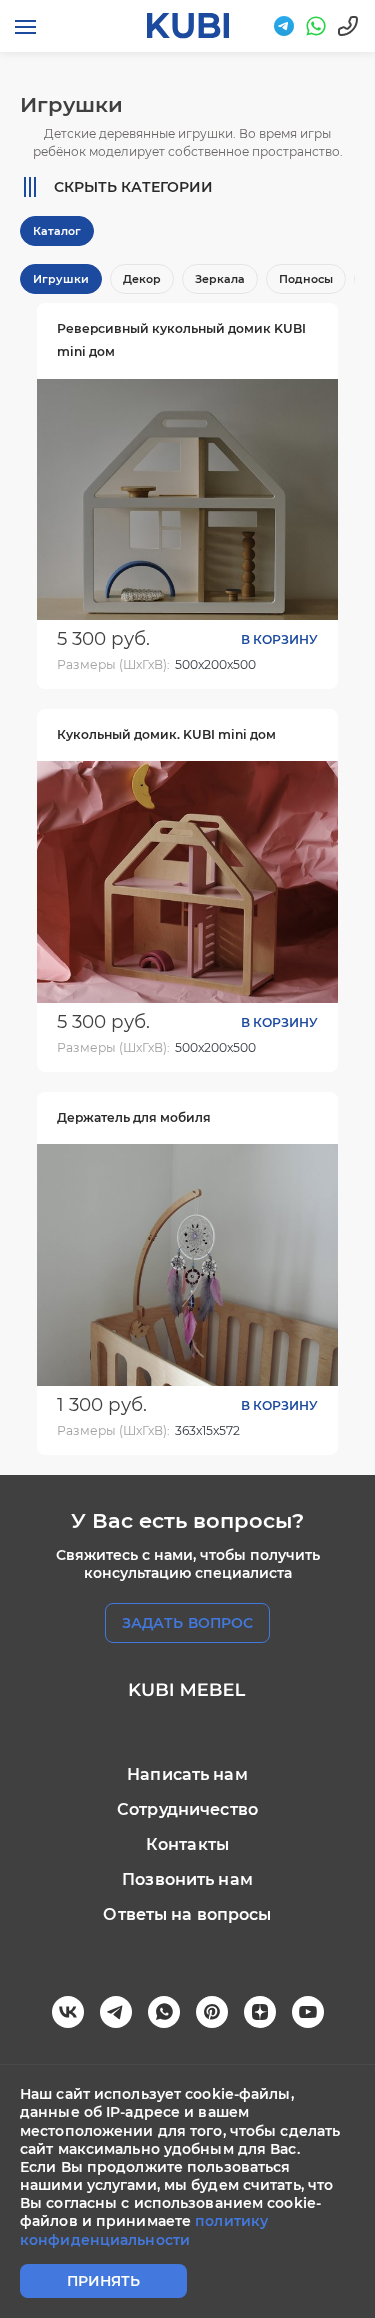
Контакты (187, 1844)
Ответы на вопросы (187, 1914)
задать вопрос (187, 1623)
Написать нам (187, 1774)
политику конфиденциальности (144, 2230)
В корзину (279, 639)
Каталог (57, 231)
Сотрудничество (187, 1809)
